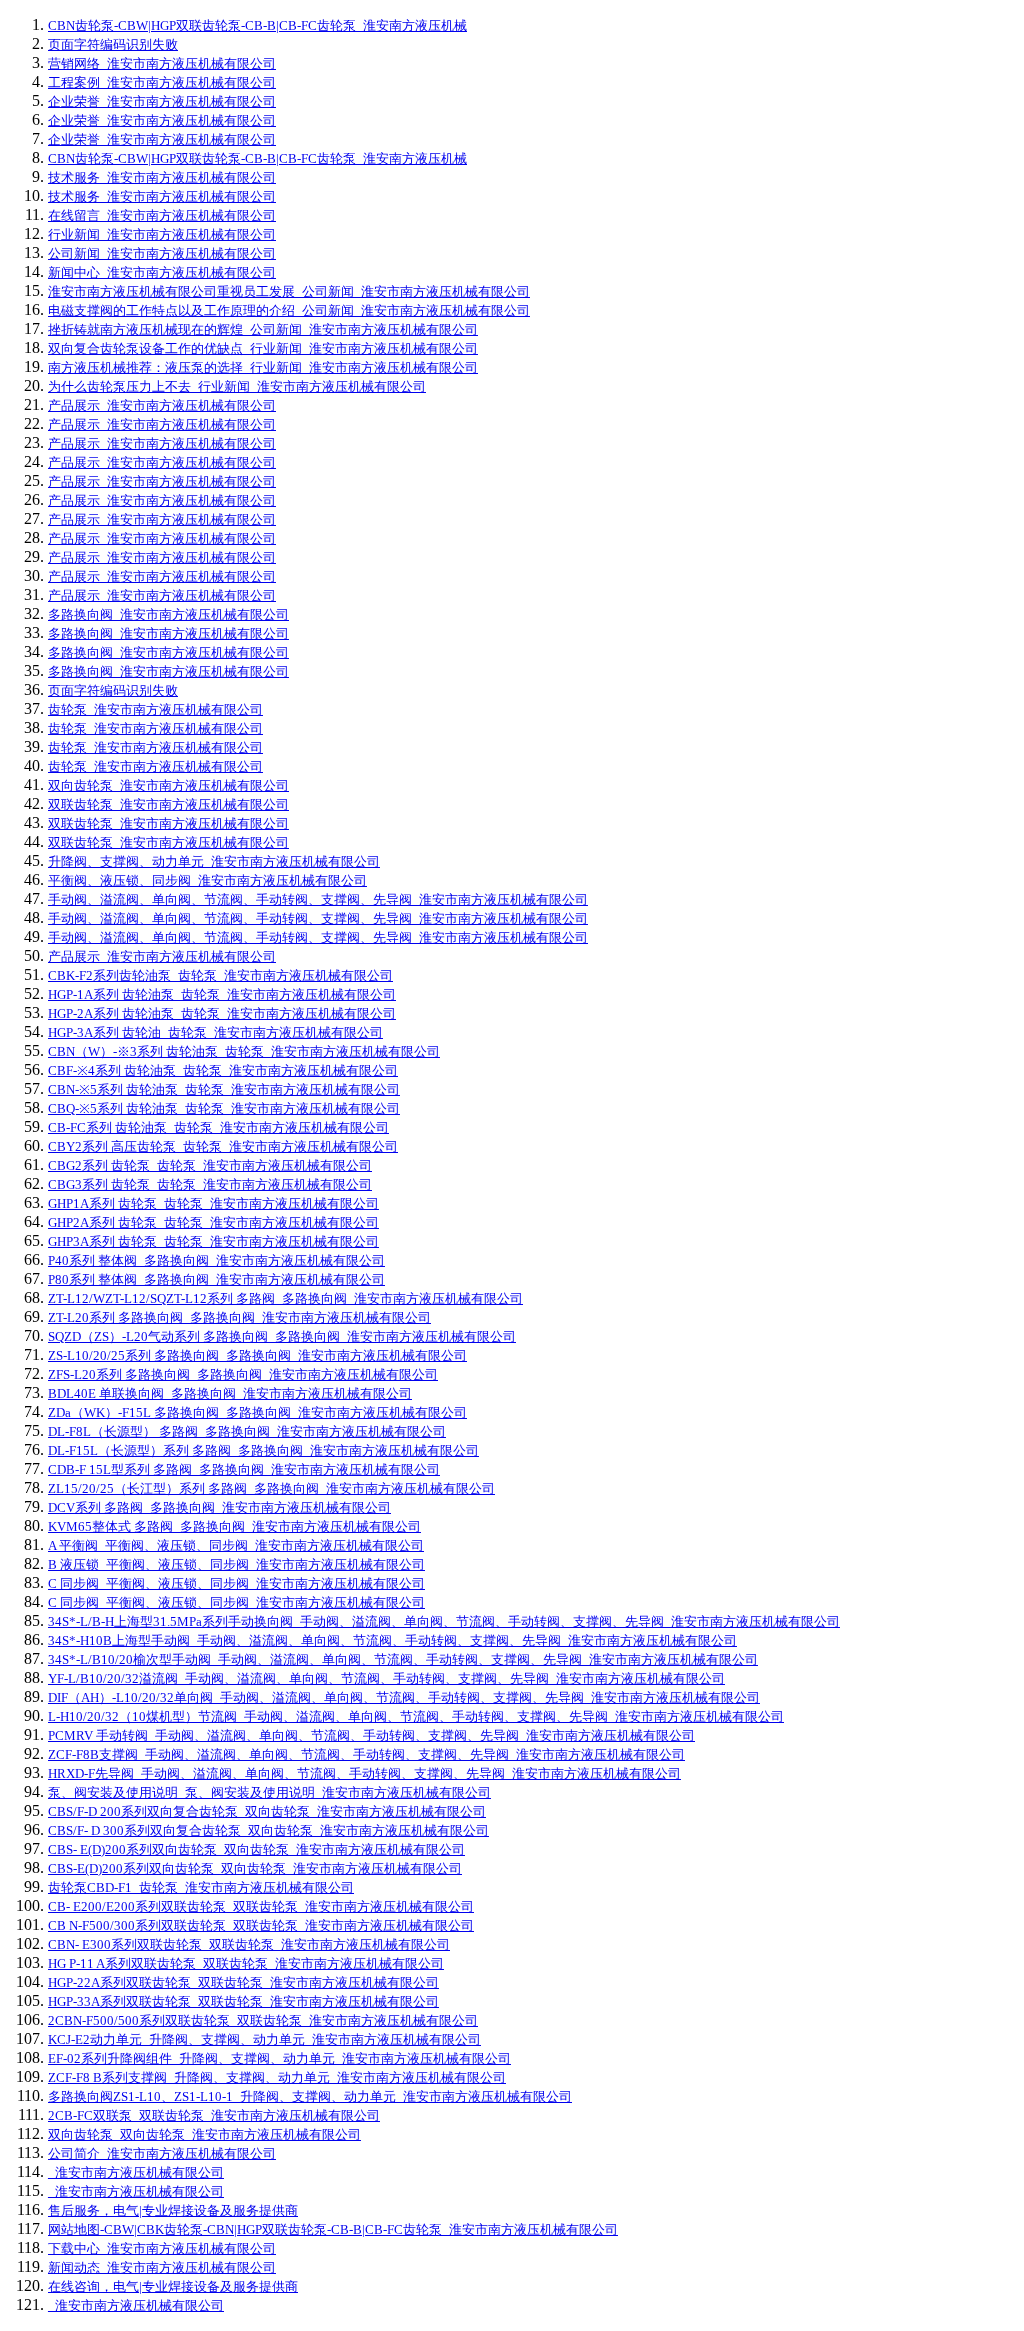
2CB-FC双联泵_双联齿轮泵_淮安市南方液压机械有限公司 (214, 2115)
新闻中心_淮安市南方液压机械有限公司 (162, 272)
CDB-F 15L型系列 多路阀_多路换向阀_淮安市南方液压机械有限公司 (244, 1469)
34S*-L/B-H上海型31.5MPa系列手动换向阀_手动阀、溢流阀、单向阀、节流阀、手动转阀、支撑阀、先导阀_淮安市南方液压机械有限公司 (444, 1621)
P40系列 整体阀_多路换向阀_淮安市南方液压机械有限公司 (216, 1260)
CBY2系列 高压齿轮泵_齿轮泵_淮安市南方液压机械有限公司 (223, 1146)
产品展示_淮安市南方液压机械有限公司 (162, 405)
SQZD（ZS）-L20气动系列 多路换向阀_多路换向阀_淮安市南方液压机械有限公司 (282, 1336)
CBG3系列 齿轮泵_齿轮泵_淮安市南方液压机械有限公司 (210, 1184)
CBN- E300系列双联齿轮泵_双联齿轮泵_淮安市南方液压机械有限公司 (249, 1944)
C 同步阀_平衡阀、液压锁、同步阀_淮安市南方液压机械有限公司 (236, 1583)
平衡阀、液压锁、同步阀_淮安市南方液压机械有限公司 (207, 880)
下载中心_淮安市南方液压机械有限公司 (162, 2248)
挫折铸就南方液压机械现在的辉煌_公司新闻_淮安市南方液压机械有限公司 (263, 329)
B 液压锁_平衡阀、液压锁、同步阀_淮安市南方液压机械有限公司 (236, 1564)
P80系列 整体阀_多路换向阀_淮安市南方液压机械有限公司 (216, 1279)
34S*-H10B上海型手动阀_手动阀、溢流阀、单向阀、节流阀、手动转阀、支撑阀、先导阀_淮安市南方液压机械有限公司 (392, 1640)
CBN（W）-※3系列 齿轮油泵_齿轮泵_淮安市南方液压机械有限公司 (244, 1051)
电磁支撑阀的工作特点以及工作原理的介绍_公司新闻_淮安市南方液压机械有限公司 (289, 310)
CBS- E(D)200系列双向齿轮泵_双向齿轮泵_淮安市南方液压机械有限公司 (256, 1849)
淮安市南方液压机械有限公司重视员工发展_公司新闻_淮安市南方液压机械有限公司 (289, 291)
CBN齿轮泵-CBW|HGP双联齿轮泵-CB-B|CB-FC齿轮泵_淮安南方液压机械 (257, 25)
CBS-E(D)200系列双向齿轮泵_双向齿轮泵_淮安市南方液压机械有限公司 (255, 1868)
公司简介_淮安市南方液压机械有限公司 (162, 2153)
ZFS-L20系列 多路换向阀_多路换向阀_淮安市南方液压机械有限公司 (243, 1374)
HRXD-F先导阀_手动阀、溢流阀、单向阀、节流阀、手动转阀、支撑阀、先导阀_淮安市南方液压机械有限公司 (364, 1773)
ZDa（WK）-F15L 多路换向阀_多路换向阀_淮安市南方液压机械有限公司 (257, 1412)
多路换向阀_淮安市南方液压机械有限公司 (168, 614)
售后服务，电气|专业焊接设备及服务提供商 (173, 2210)
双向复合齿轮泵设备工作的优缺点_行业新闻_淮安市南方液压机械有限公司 (263, 348)
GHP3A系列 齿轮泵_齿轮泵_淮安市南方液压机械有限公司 (213, 1241)
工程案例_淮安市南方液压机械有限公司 (162, 82)
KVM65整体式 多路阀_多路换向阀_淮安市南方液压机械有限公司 (234, 1526)
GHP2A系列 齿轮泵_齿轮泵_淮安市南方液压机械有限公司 (213, 1222)
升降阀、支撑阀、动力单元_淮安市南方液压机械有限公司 (214, 861)
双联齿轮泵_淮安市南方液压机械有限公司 (168, 804)
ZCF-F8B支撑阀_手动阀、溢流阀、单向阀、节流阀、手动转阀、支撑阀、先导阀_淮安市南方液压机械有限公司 (366, 1754)
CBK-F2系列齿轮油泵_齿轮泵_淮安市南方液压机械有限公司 (220, 975)
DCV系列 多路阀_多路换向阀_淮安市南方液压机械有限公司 (219, 1507)
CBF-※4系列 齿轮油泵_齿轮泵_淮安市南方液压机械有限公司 (223, 1070)
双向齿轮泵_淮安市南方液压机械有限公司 (168, 785)
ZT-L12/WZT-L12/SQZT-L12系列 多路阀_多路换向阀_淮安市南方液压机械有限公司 (285, 1298)
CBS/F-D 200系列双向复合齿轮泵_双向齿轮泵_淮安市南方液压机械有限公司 (267, 1811)
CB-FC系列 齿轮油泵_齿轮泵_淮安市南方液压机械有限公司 (218, 1127)
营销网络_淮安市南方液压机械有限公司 (162, 63)
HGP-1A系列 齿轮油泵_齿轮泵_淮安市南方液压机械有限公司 (222, 994)
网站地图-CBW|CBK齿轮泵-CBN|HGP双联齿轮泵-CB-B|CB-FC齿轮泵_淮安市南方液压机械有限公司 (333, 2229)
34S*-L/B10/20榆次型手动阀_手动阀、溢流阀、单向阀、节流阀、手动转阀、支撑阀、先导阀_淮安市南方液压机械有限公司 (403, 1659)
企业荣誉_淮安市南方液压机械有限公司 (162, 101)
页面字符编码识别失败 (113, 44)
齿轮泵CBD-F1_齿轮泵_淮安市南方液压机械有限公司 (201, 1887)
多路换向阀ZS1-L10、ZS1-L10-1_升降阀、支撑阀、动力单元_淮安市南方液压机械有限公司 (310, 2096)
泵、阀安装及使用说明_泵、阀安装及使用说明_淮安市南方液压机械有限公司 (269, 1792)
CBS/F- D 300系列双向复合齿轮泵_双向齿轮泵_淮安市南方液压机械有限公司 (268, 1830)
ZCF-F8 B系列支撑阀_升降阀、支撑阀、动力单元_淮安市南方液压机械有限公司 (277, 2077)
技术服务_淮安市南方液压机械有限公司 (162, 177)
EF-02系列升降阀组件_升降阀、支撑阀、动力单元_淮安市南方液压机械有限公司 (279, 2058)
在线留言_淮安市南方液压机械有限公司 (162, 215)
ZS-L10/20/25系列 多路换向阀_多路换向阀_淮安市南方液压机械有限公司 (257, 1355)
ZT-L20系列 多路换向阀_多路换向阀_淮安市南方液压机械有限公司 (239, 1317)
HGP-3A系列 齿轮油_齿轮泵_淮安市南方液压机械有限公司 (215, 1032)
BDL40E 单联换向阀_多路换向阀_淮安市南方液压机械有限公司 (230, 1393)
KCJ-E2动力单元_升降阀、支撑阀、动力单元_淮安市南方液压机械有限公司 (264, 2039)
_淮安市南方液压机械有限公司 (136, 2172)
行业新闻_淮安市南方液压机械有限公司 (162, 234)
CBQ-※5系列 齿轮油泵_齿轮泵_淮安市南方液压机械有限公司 (224, 1108)
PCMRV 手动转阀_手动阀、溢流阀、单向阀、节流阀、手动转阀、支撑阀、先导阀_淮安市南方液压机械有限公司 (371, 1735)
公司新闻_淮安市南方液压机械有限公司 (162, 253)
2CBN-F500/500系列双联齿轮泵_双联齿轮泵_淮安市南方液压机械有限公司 (263, 2020)
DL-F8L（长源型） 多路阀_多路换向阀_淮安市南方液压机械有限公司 (247, 1431)
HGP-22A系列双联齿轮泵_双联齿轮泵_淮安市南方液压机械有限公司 (243, 1982)
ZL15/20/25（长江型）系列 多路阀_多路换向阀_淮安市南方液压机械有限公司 (271, 1488)
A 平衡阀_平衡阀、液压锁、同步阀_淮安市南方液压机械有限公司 (236, 1545)
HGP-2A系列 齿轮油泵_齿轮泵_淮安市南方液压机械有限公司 (222, 1013)
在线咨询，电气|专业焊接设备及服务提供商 (173, 2286)
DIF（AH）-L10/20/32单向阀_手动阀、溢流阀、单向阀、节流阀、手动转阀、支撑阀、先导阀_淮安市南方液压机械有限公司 (404, 1697)
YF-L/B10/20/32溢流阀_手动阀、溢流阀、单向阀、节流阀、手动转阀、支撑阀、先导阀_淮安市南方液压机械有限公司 (386, 1678)
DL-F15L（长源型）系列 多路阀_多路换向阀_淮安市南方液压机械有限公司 (263, 1450)
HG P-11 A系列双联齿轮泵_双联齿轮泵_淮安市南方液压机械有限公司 (246, 1963)
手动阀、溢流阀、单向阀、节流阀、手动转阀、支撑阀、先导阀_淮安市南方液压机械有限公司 (318, 899)
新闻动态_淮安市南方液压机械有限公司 (162, 2267)
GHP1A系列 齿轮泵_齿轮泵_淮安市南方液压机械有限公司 (213, 1203)
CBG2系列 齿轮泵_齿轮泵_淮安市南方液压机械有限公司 (210, 1165)
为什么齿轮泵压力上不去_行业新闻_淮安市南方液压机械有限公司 (237, 386)
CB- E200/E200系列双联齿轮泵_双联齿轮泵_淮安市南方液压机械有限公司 (261, 1906)
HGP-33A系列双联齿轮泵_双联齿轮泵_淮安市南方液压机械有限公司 (243, 2001)
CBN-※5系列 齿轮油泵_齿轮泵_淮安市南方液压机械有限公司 (224, 1089)
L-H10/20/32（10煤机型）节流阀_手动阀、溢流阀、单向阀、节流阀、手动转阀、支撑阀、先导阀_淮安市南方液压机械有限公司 (416, 1716)
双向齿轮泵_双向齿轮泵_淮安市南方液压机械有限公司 (204, 2134)
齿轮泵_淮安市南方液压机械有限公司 (155, 709)
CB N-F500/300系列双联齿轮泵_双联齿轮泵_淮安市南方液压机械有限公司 (261, 1925)
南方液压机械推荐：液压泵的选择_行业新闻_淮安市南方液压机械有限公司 (263, 367)
